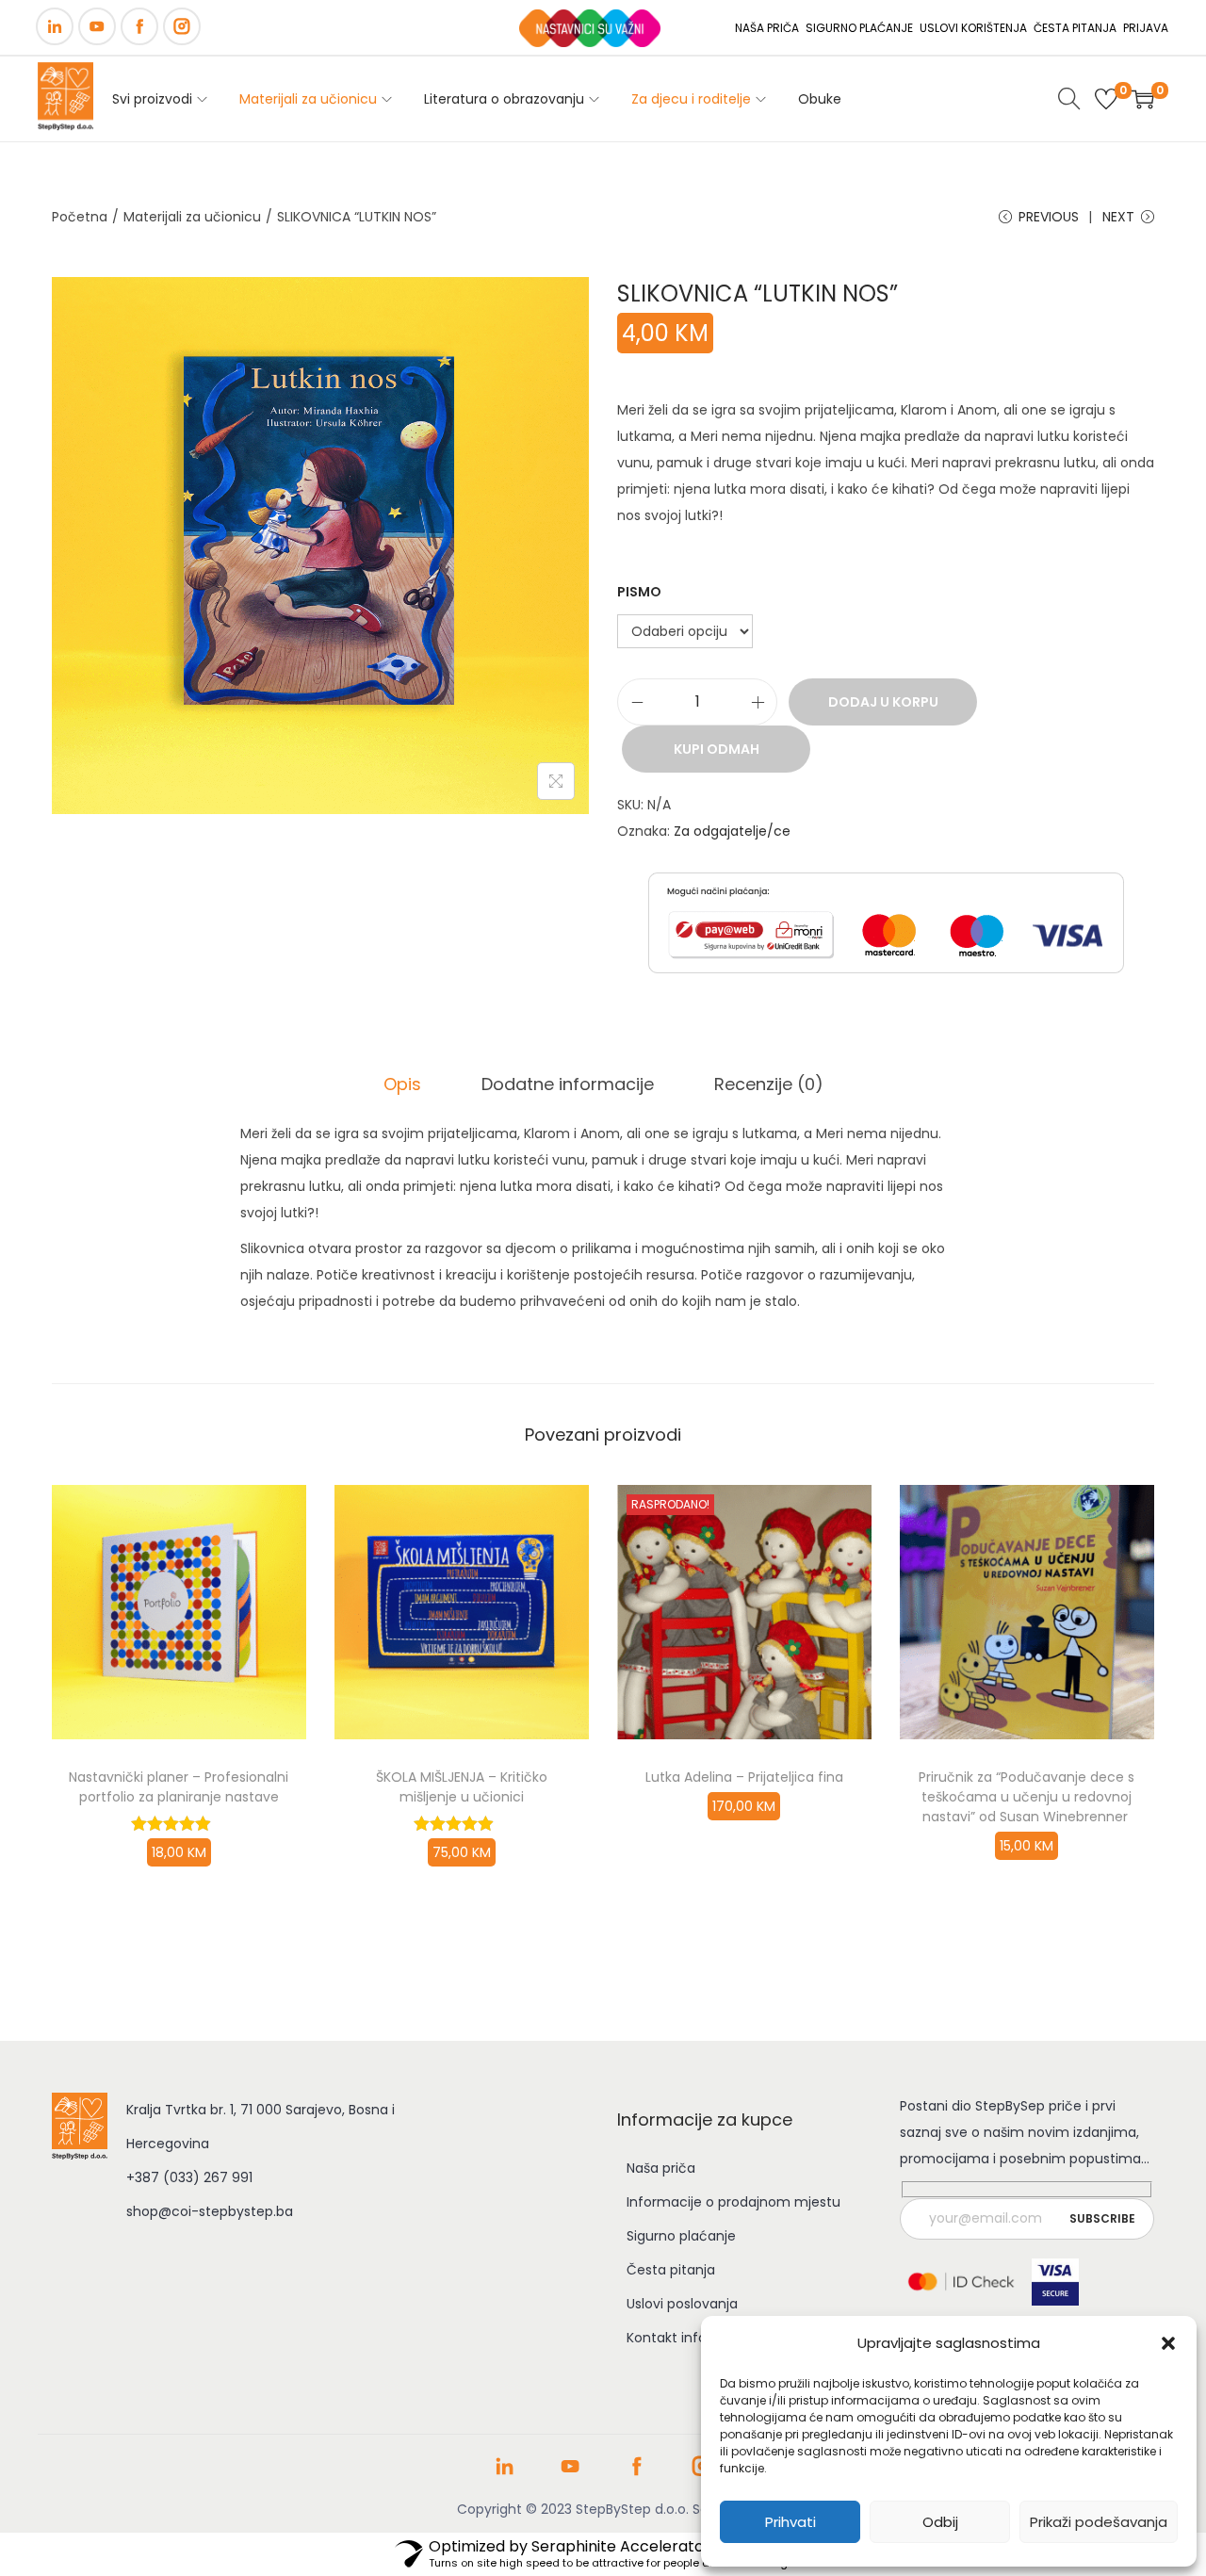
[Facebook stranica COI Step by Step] (636, 2473)
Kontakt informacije (692, 2338)
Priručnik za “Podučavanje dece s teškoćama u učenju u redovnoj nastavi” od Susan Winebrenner (1027, 1797)
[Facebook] (139, 26)
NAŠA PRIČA (767, 28)
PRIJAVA (1146, 28)
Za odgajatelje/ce (732, 831)
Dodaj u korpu (883, 702)
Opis (402, 1084)
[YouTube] (97, 26)
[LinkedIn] (55, 26)
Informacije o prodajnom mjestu (733, 2202)
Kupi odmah (717, 749)
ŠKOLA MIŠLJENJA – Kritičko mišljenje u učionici (462, 1787)
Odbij (940, 2522)
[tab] (402, 1084)
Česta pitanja (671, 2270)
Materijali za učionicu (192, 217)
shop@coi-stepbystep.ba (210, 2211)
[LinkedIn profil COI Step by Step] (505, 2473)
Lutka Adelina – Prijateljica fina (744, 1777)
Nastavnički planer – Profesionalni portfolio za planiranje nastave (179, 1787)
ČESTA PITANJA (1075, 28)
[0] (1106, 99)
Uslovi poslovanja (682, 2304)
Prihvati (790, 2522)
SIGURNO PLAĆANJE (859, 28)
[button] (1168, 2343)
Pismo (639, 592)
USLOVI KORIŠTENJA (973, 28)
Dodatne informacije (568, 1084)
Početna (80, 217)
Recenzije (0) (769, 1084)
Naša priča (661, 2168)
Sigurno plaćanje (681, 2236)
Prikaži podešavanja (1099, 2522)
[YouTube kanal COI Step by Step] (570, 2473)
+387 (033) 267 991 (189, 2177)
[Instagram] (182, 26)
